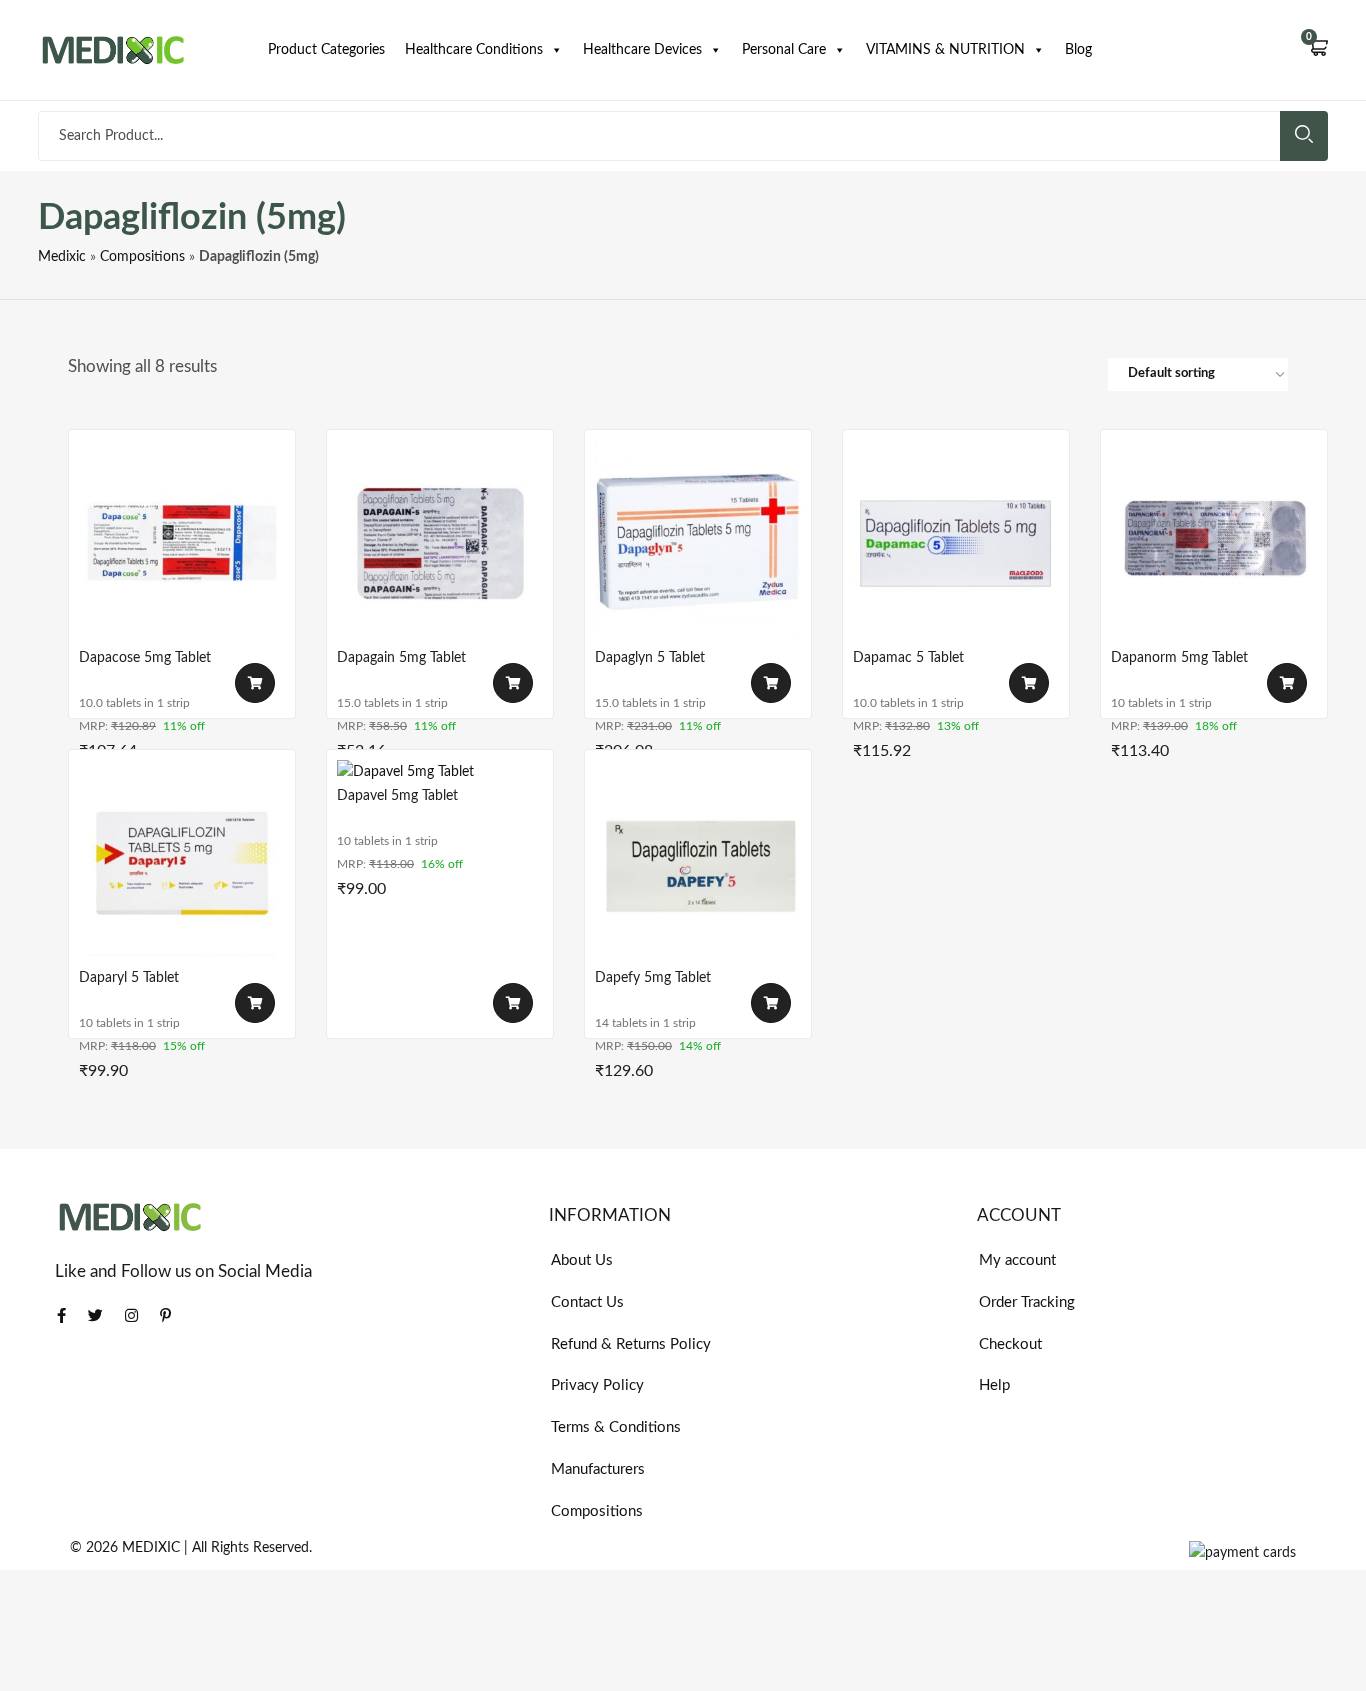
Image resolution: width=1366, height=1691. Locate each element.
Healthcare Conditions (474, 50)
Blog (1078, 50)
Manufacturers (598, 1469)
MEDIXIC (151, 1548)
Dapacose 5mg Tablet (145, 658)
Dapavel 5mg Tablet (397, 796)
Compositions (142, 257)
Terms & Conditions (616, 1427)
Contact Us (587, 1302)
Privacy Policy (597, 1385)
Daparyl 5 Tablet (129, 978)
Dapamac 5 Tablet (908, 658)
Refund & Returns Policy (631, 1344)
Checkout (1010, 1344)
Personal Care (784, 50)
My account (1017, 1260)
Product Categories (326, 50)
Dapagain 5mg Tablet (401, 658)
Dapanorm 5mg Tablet (1179, 658)
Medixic (62, 257)
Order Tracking (1027, 1302)
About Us (582, 1260)
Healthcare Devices (642, 50)
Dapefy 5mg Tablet (653, 978)
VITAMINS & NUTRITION (945, 50)
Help (994, 1385)
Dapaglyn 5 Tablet (650, 658)
